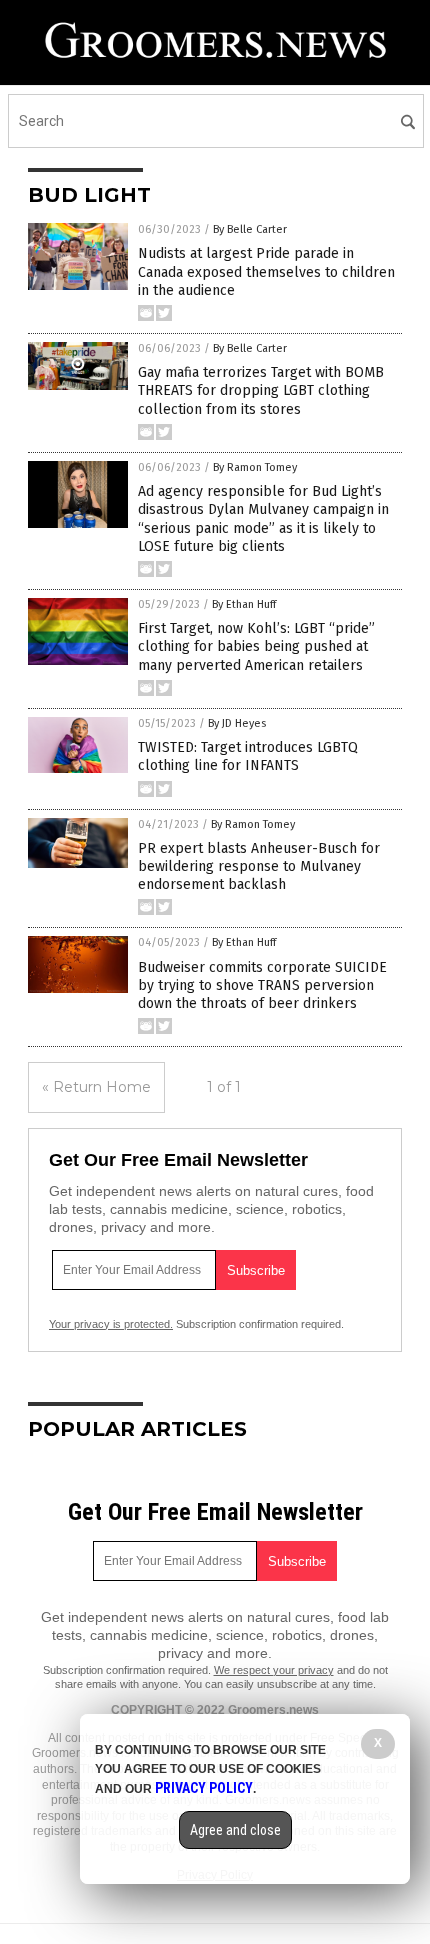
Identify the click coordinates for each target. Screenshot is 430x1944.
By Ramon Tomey (255, 467)
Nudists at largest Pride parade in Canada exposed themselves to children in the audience (266, 271)
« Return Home (96, 1087)
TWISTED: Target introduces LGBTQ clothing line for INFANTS (248, 756)
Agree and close (235, 1830)
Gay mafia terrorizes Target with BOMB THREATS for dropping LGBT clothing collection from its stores (261, 390)
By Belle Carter (250, 229)
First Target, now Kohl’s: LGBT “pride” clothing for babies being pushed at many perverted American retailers (256, 646)
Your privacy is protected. (111, 1324)
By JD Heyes (237, 723)
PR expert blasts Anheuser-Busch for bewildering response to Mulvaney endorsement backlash (259, 866)
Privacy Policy (204, 1788)
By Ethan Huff (244, 604)
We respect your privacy (274, 1670)
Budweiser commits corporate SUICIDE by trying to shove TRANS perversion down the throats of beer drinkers (262, 985)
